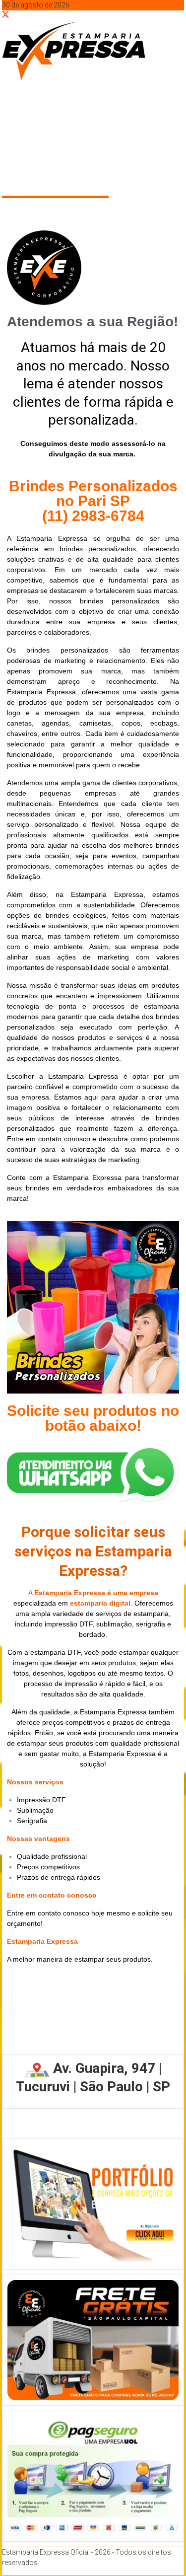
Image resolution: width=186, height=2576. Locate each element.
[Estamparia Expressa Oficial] (5, 86)
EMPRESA (27, 122)
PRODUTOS (30, 164)
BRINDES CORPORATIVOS (55, 143)
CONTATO (27, 185)
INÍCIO (21, 102)
